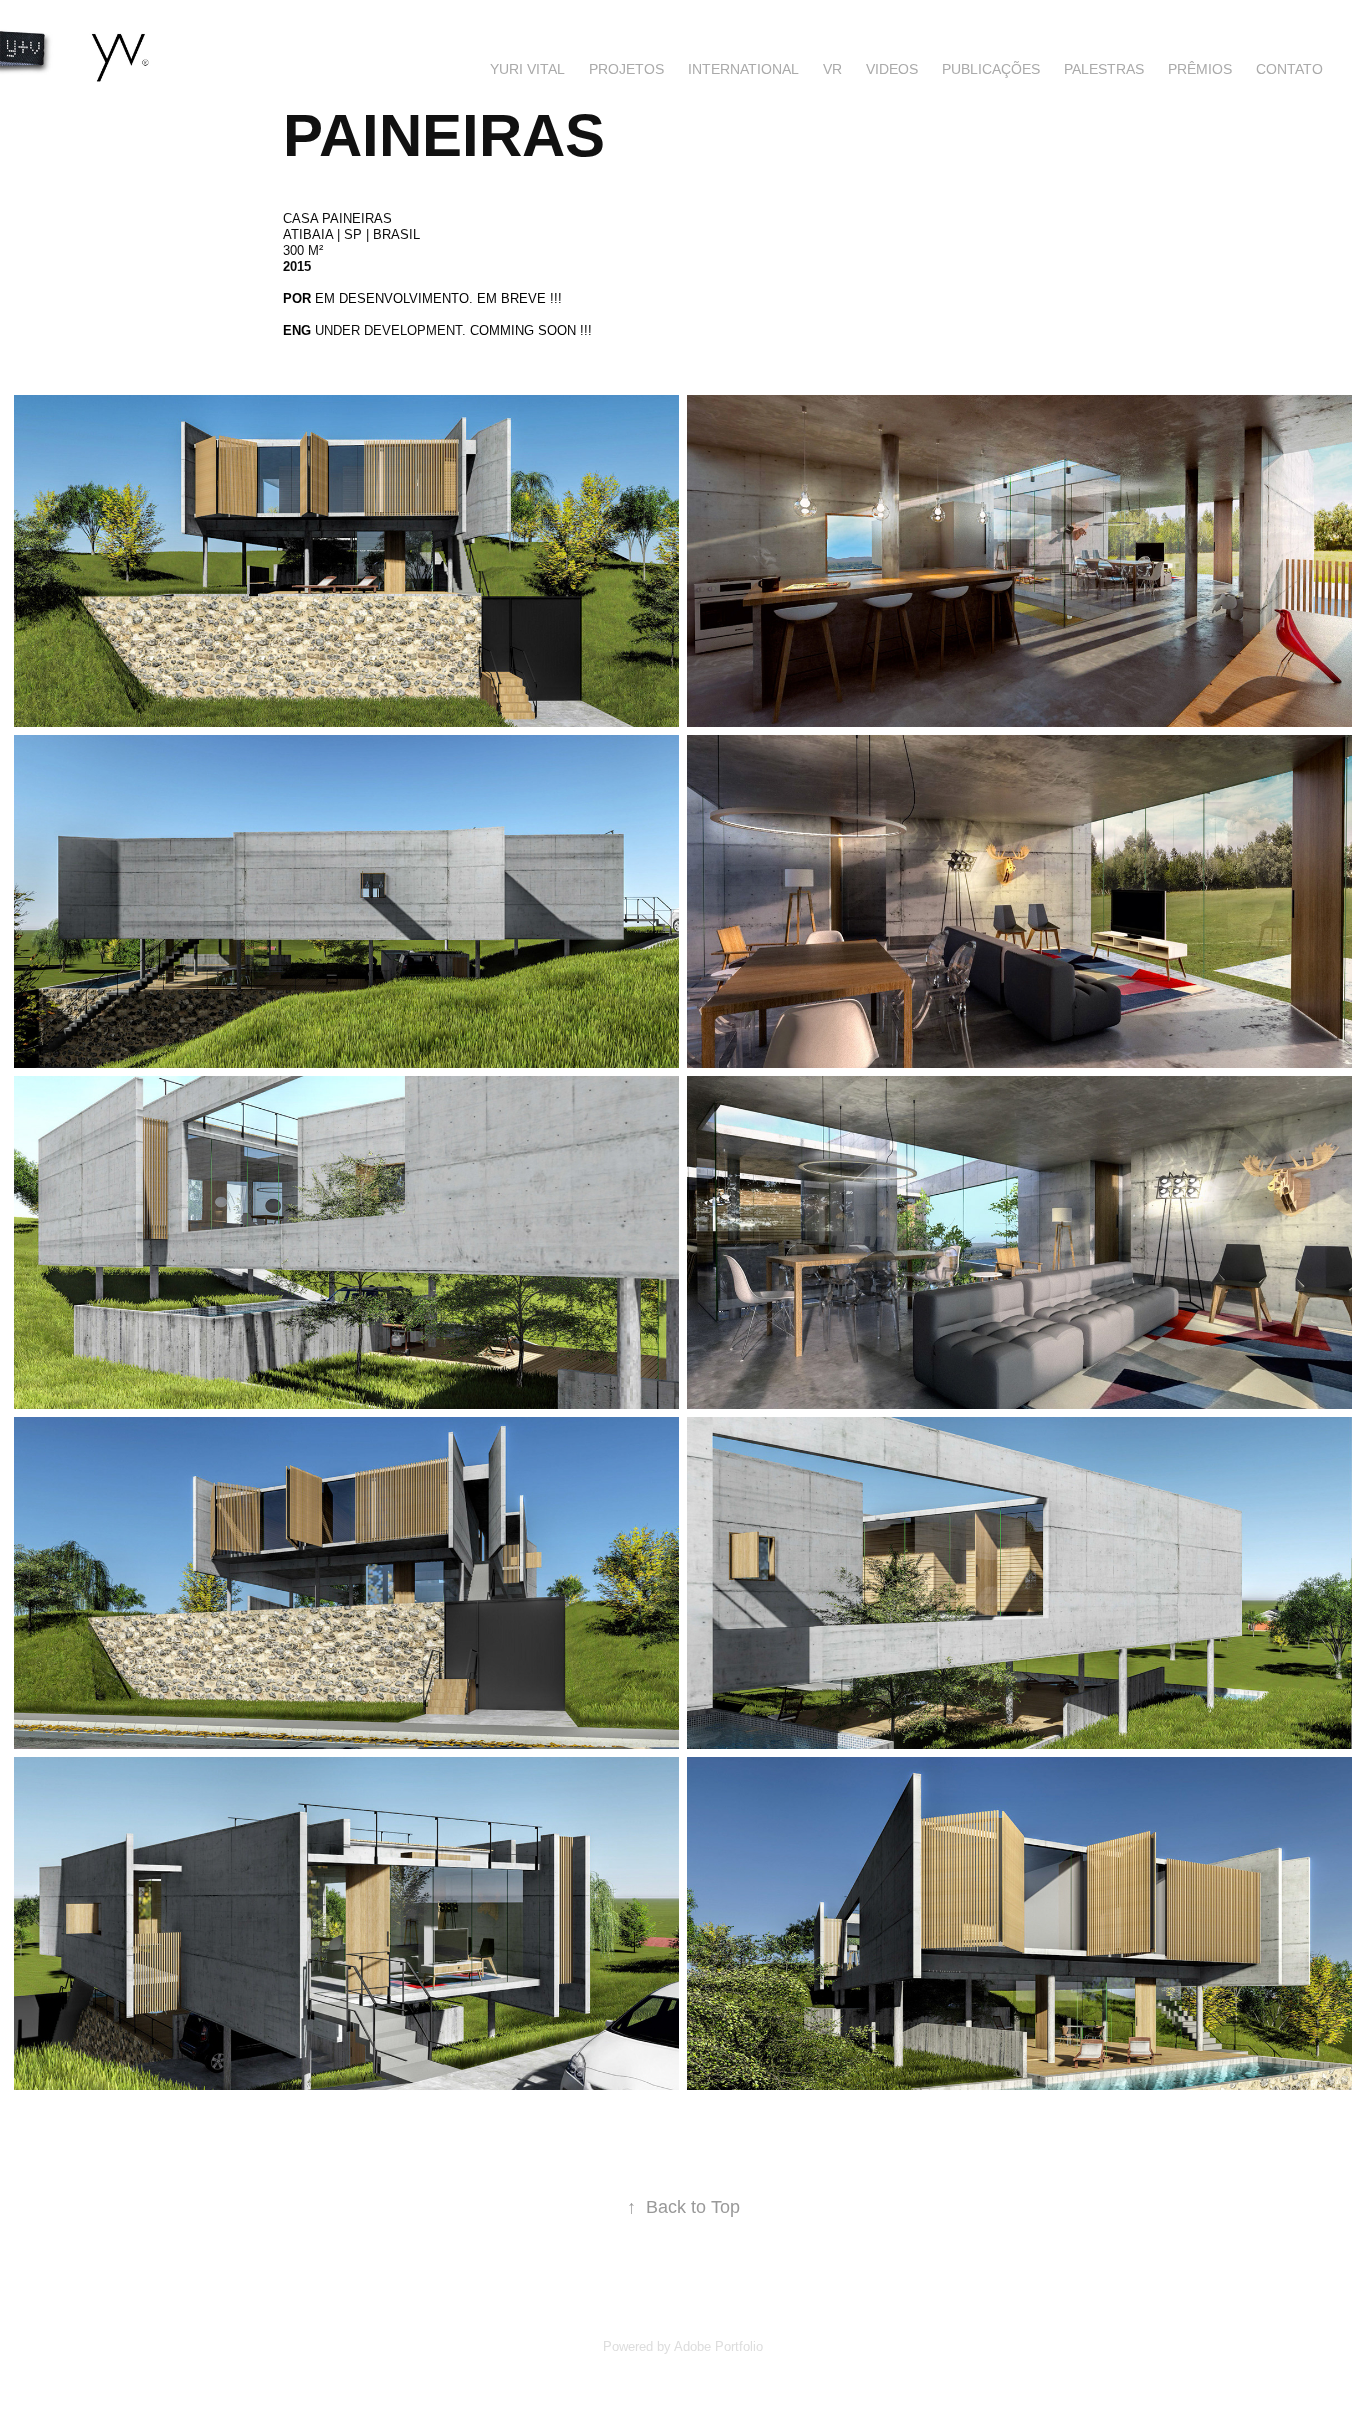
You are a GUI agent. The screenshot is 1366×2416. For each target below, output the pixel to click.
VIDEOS (892, 69)
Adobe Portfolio (718, 2346)
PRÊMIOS (1200, 69)
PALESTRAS (1104, 69)
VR (832, 69)
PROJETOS (626, 69)
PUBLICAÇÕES (991, 69)
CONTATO (1289, 69)
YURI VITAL (527, 69)
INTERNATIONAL (743, 69)
